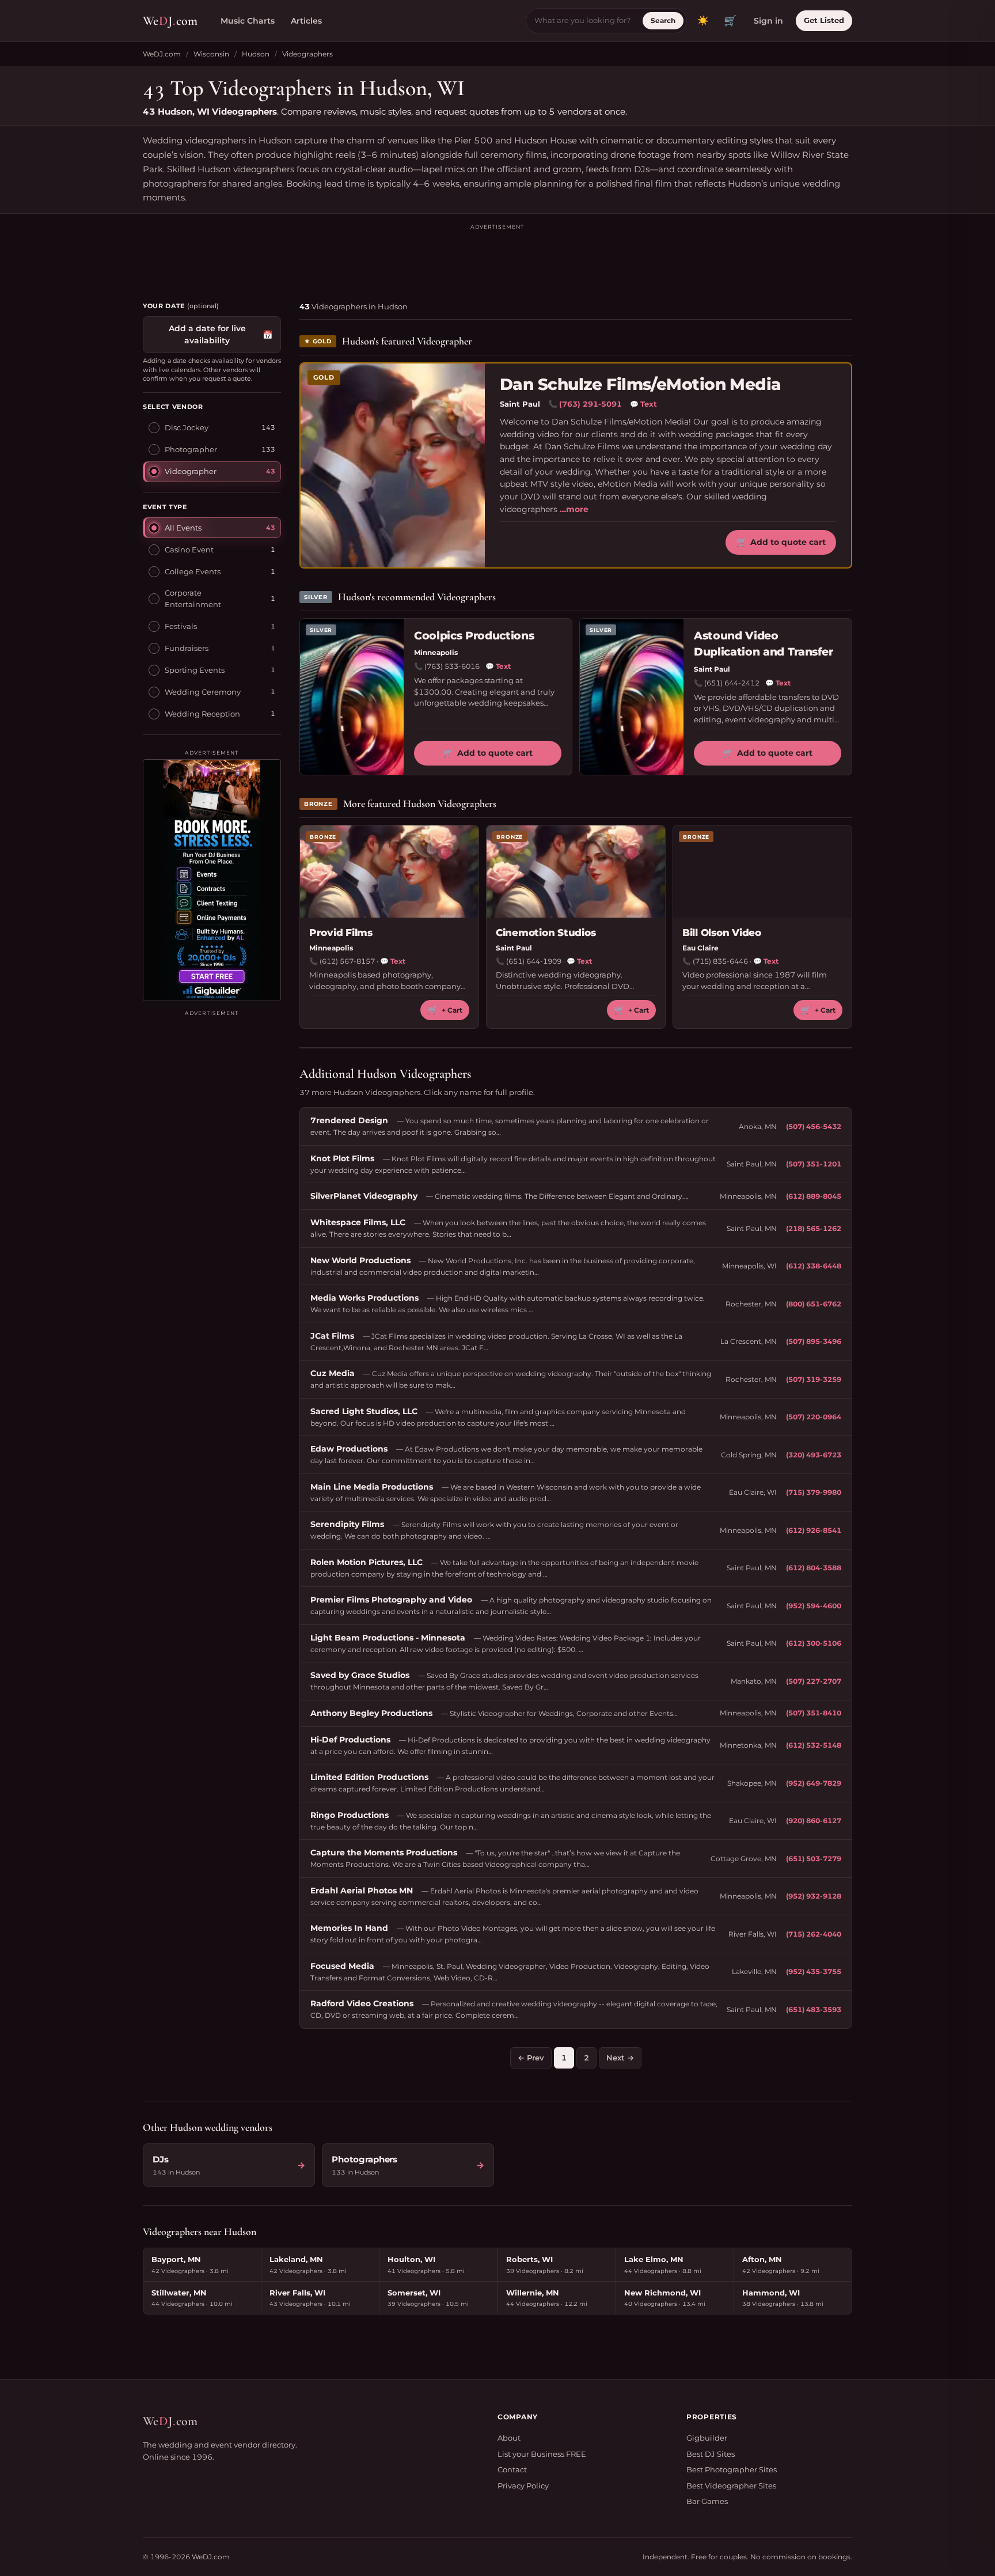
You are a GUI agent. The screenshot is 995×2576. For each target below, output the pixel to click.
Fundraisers (187, 647)
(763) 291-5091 (590, 404)
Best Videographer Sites (731, 2486)
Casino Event (189, 549)
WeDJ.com (162, 54)
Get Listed (824, 20)
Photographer (191, 449)
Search (663, 20)
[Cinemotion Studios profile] (576, 872)
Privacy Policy (523, 2486)
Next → (620, 2058)
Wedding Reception (202, 713)
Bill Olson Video (722, 933)
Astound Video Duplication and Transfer (764, 644)
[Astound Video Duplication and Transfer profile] (632, 697)
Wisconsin (211, 54)
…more (574, 509)
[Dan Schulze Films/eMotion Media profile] (393, 465)
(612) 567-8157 (347, 961)
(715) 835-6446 (720, 961)
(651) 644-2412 (732, 683)
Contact (512, 2469)
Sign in (768, 21)
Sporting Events (195, 669)
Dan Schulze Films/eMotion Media (641, 384)
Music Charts (248, 21)
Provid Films (341, 933)
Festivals (181, 626)
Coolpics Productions (474, 636)
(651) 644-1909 (534, 961)
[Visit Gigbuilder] (212, 880)
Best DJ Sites (711, 2454)
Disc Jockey (187, 427)
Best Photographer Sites (732, 2469)
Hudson (256, 54)
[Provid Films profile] (389, 872)
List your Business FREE (542, 2454)
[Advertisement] (498, 257)
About (509, 2438)
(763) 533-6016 (452, 666)
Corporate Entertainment (193, 598)
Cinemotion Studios (546, 933)
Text (643, 404)
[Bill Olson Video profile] (762, 872)
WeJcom (170, 21)
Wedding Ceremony (203, 691)
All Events (183, 527)
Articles (306, 21)
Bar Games (707, 2501)
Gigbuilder (707, 2438)
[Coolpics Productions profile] (352, 697)
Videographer (191, 471)
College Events (193, 571)
